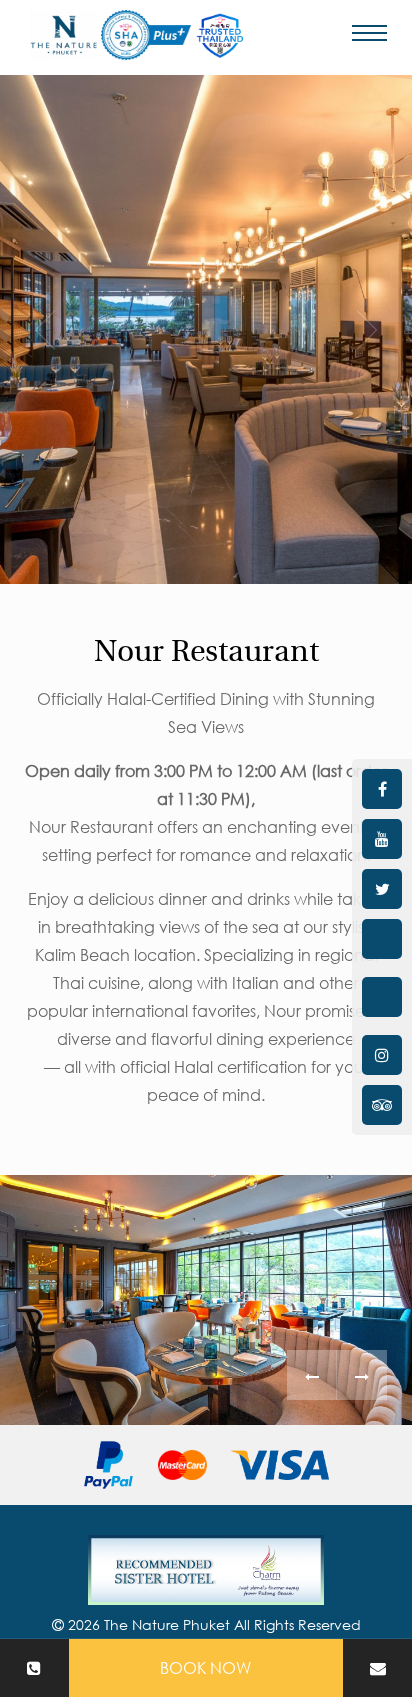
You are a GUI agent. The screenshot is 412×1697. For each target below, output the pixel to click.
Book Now (205, 1668)
